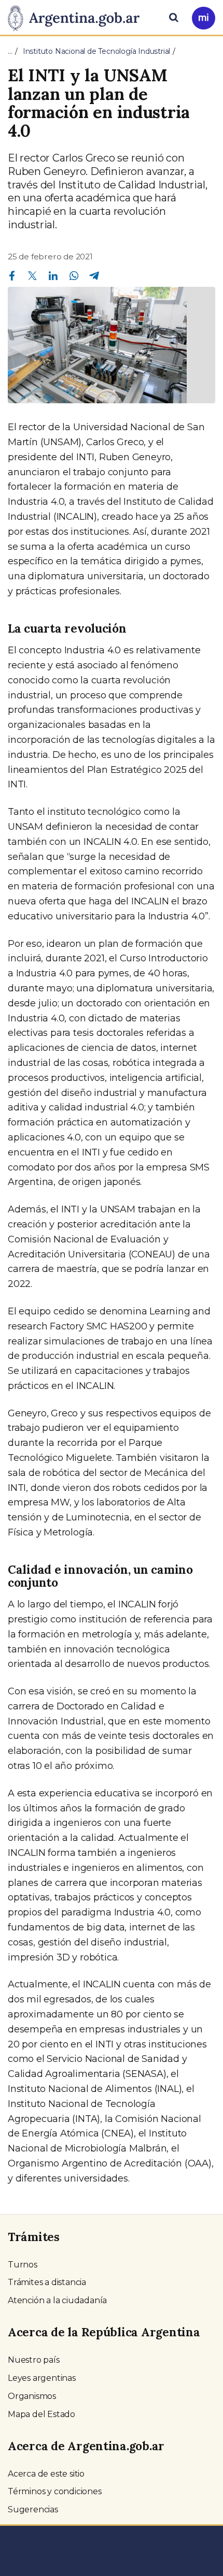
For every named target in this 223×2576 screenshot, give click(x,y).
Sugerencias (33, 2509)
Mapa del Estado (41, 2414)
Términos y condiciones (55, 2491)
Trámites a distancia (47, 2282)
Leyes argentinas (42, 2378)
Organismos (32, 2396)
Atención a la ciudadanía (57, 2300)
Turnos (23, 2265)
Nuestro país (34, 2360)
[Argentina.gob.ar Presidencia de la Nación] (78, 17)
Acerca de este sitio (46, 2474)
